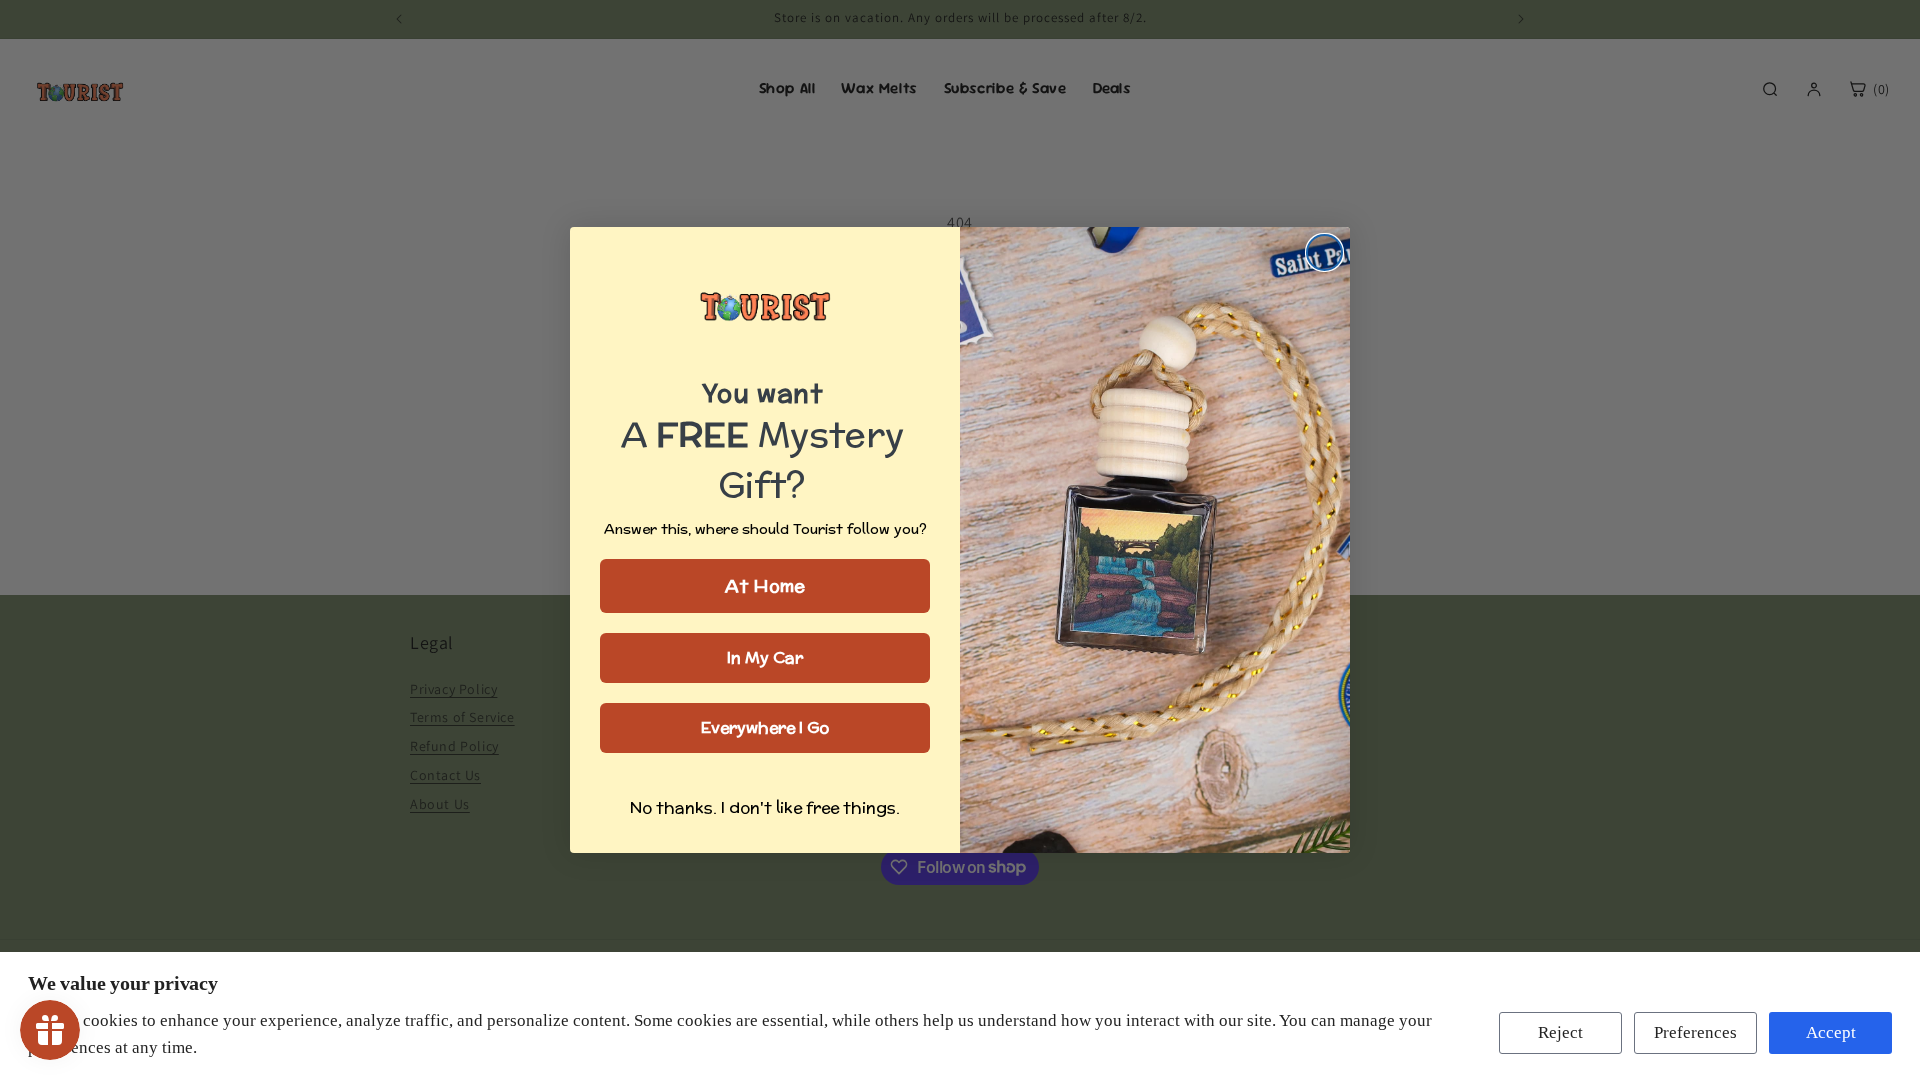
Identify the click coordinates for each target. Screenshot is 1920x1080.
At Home (765, 585)
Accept (1831, 1032)
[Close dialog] (1324, 252)
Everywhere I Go (765, 727)
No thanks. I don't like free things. (765, 807)
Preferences (1695, 1032)
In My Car (765, 657)
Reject (1560, 1032)
